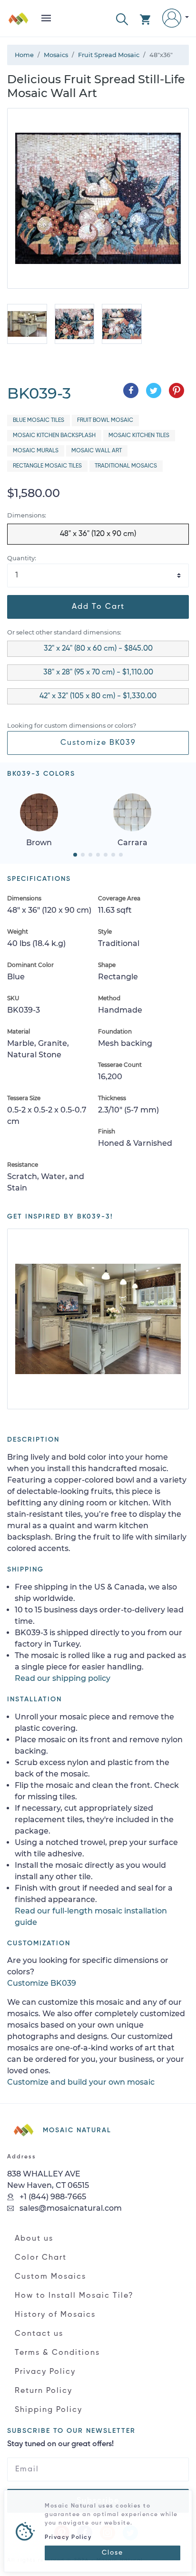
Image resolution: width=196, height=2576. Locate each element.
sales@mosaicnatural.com (70, 2208)
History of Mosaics (55, 2315)
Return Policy (44, 2391)
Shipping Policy (49, 2410)
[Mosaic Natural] (19, 22)
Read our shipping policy (63, 1678)
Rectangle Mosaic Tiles (47, 466)
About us (34, 2239)
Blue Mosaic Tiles (39, 420)
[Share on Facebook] (131, 390)
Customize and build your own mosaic (81, 2082)
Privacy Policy (45, 2372)
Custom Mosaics (50, 2277)
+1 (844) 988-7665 (52, 2197)
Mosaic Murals (36, 451)
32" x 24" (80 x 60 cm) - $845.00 (98, 649)
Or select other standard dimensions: (64, 632)
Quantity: (22, 558)
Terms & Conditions (57, 2353)
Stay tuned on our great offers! (60, 2444)
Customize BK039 (98, 743)
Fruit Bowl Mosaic (105, 420)
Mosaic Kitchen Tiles (139, 436)
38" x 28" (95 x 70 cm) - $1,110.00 (98, 673)
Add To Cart (98, 607)
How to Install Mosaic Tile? (74, 2296)
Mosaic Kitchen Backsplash (54, 436)
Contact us (39, 2334)
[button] (122, 18)
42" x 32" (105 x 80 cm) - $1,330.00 (98, 696)
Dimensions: (27, 515)
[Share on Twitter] (154, 390)
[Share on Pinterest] (176, 390)
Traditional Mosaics (126, 466)
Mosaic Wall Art (97, 451)
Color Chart (41, 2258)
